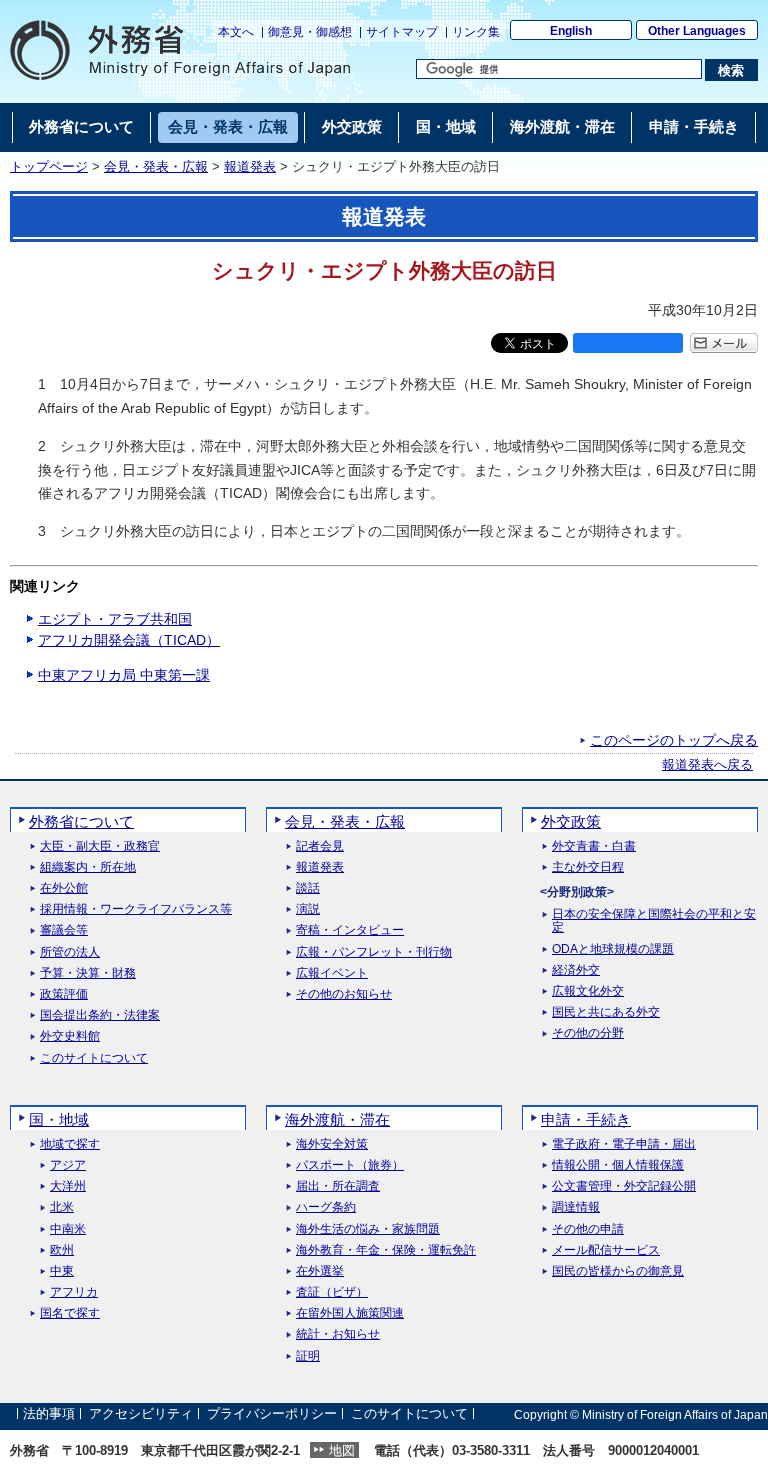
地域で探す (70, 1144)
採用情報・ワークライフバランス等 (136, 909)
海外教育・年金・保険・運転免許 (386, 1250)
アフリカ (74, 1292)
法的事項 (49, 1414)
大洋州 (68, 1186)
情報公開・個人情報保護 (618, 1165)
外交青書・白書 (594, 846)
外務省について (81, 821)
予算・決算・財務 (88, 973)
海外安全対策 (332, 1144)
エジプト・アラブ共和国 (115, 619)
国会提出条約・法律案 (100, 1015)
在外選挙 (320, 1271)
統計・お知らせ (338, 1334)
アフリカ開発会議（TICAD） (129, 640)
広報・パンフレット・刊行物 (374, 952)
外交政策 (571, 821)
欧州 (62, 1250)
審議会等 (64, 930)
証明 (308, 1356)
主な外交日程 (588, 867)
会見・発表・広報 (156, 167)
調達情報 (576, 1207)
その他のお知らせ (344, 994)
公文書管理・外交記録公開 (624, 1186)
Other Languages (697, 31)
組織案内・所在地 (88, 867)
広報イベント (332, 973)
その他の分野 (588, 1033)
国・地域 (59, 1119)
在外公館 (64, 888)
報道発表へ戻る (707, 765)
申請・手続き (586, 1119)
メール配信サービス (606, 1250)
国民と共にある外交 (606, 1012)
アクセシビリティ (141, 1414)
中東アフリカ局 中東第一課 (124, 675)
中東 (62, 1271)
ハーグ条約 (326, 1207)
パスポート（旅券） (350, 1165)
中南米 (68, 1229)
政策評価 (64, 994)
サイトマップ (402, 32)
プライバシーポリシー (272, 1414)
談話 (308, 888)
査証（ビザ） (332, 1292)
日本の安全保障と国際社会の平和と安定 (654, 921)
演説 (308, 909)
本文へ (236, 32)
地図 (342, 1450)
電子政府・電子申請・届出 (624, 1144)
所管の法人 (70, 952)
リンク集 (476, 32)
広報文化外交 (588, 991)
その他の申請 (588, 1229)
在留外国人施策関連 (350, 1313)
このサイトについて (94, 1058)
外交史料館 (70, 1036)
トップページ (49, 167)
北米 (62, 1207)
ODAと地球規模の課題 (613, 949)
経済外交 (576, 970)
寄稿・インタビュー (350, 930)
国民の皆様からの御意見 (618, 1271)
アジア (68, 1165)
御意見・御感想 (310, 32)
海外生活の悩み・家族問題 (368, 1229)
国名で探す (70, 1313)
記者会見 (320, 846)
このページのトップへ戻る (674, 740)
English (571, 31)
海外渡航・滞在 (337, 1119)
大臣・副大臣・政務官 (100, 846)
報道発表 (250, 167)
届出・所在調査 (338, 1186)
